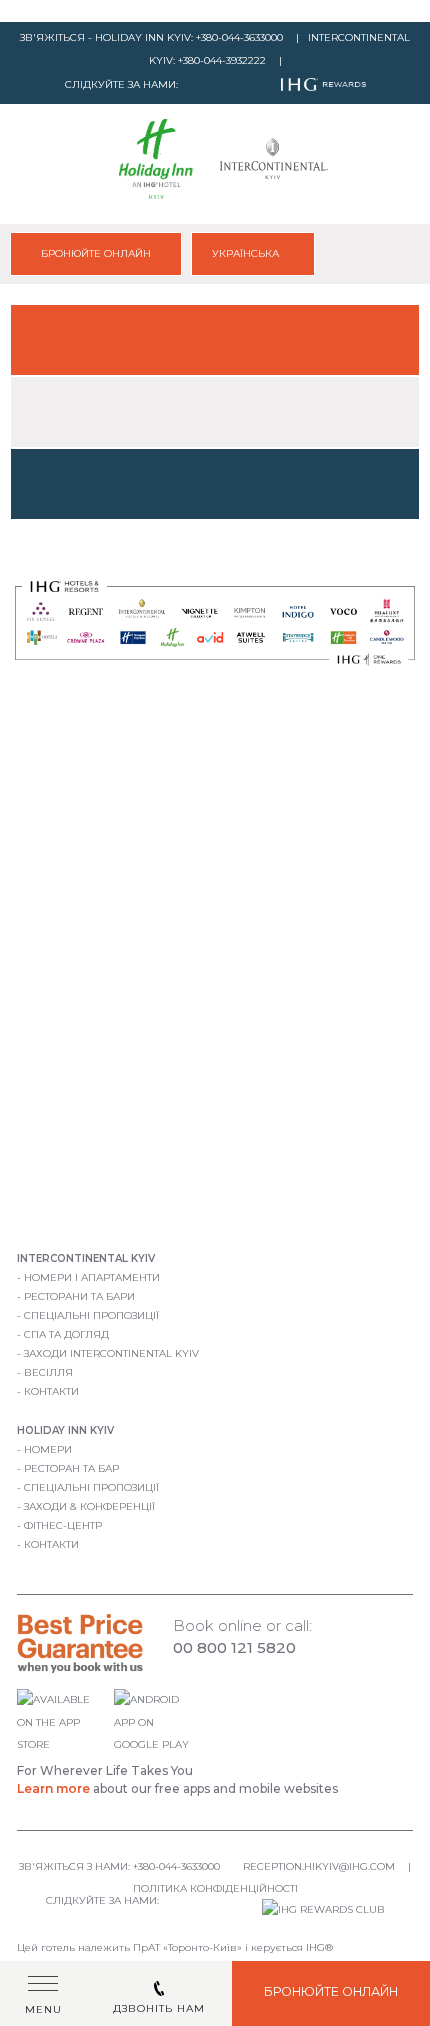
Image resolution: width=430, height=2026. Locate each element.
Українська (247, 253)
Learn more (53, 1788)
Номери (48, 1449)
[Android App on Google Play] (156, 1744)
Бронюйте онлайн (96, 253)
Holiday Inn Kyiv (65, 1430)
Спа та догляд (66, 1334)
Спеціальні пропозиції (91, 1315)
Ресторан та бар (71, 1468)
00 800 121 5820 (234, 1647)
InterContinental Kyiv (86, 1258)
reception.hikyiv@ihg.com (319, 1866)
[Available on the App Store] (62, 1744)
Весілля (48, 1372)
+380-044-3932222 (222, 60)
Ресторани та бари (79, 1296)
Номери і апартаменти (92, 1277)
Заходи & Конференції (89, 1506)
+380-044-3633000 (239, 37)
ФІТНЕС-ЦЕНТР (63, 1525)
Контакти (51, 1391)
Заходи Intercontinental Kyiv (111, 1353)
